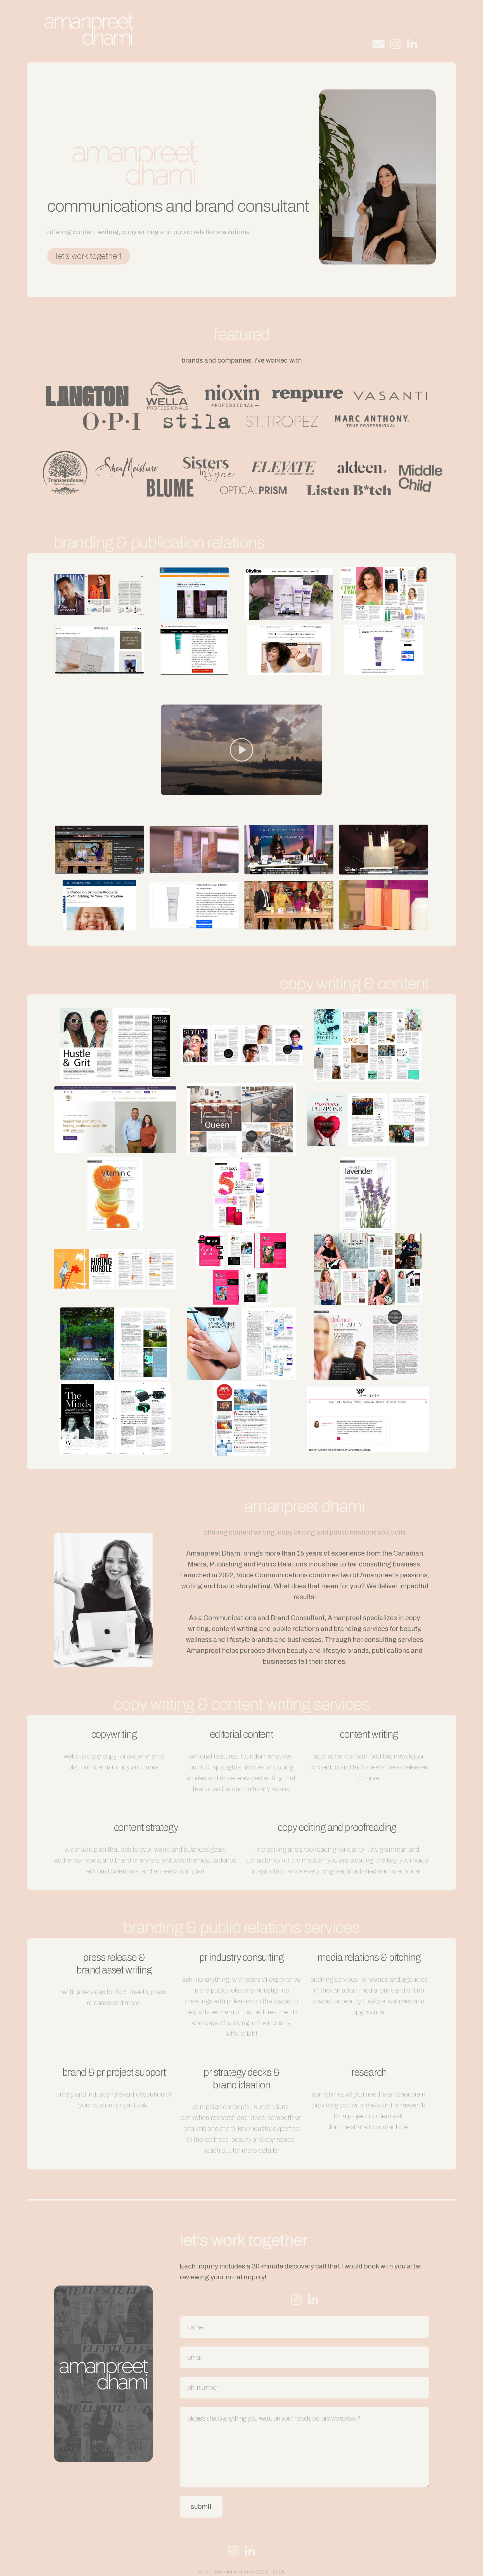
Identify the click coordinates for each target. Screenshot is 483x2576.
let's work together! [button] (89, 256)
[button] (378, 44)
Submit (201, 2507)
